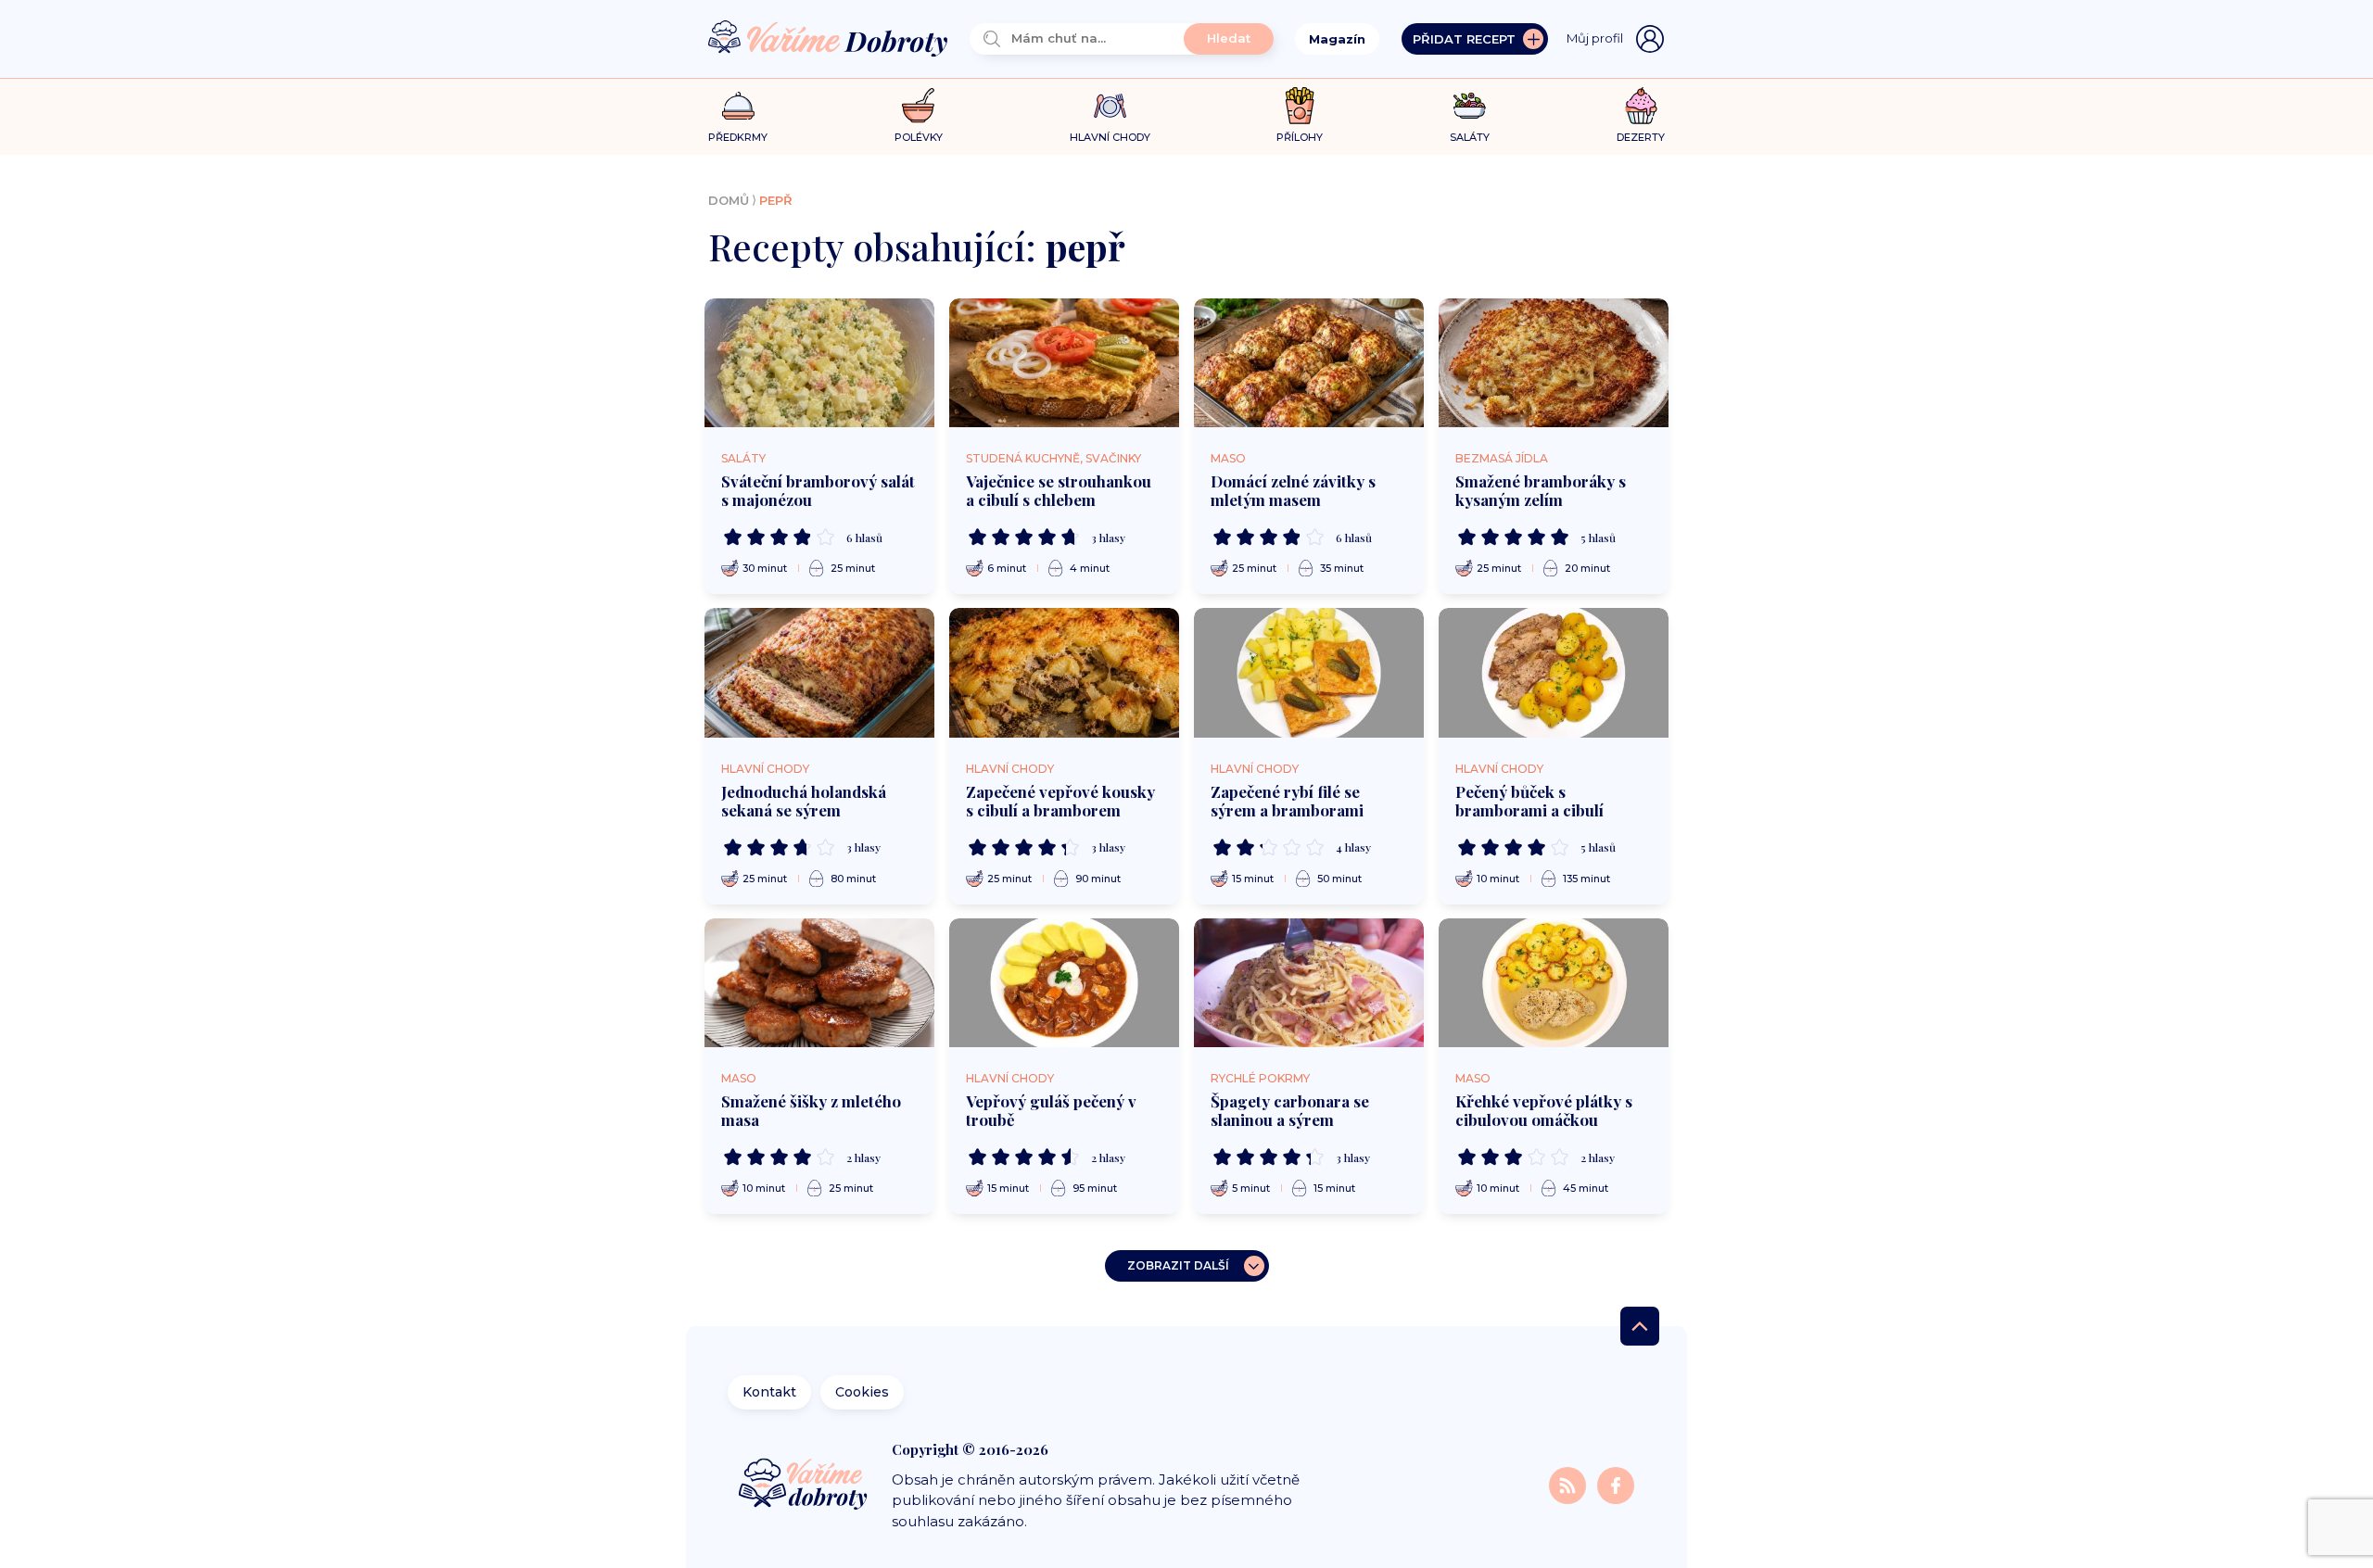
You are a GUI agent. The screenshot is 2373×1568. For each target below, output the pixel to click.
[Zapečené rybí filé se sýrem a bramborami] (1309, 673)
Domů (729, 200)
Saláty (743, 458)
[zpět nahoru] (1640, 1326)
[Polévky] (918, 106)
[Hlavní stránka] (828, 39)
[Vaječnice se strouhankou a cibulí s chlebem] (1064, 363)
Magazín (1337, 39)
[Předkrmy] (738, 105)
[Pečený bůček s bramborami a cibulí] (1554, 673)
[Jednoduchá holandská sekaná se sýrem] (819, 673)
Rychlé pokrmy (1260, 1078)
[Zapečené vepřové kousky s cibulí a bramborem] (1064, 673)
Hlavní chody (765, 769)
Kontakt (769, 1392)
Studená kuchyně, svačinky (1053, 458)
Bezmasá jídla (1502, 458)
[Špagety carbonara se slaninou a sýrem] (1309, 983)
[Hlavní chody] (1110, 106)
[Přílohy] (1300, 106)
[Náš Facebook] (1616, 1484)
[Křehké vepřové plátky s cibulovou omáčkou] (1554, 983)
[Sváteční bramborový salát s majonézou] (819, 363)
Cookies (862, 1392)
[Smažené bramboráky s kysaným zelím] (1554, 363)
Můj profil (1595, 38)
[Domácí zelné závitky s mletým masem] (1309, 363)
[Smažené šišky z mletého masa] (819, 983)
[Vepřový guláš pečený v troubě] (1064, 983)
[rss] (1569, 1484)
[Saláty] (1470, 106)
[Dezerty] (1641, 106)
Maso (1228, 458)
